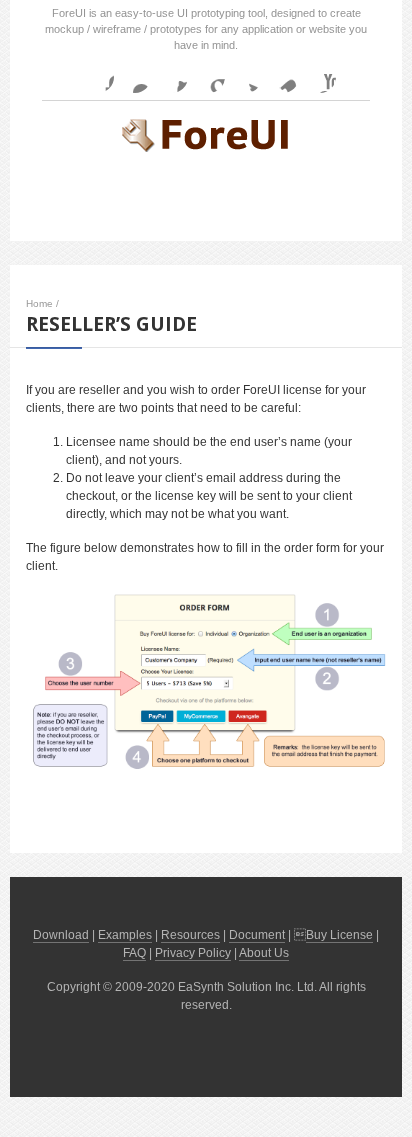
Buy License (339, 935)
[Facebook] (98, 77)
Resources (190, 935)
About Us (264, 953)
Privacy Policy (193, 953)
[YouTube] (320, 77)
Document (257, 935)
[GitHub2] (172, 77)
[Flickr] (135, 77)
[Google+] (209, 77)
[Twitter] (246, 77)
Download (61, 935)
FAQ (134, 953)
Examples (125, 935)
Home (39, 303)
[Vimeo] (283, 77)
